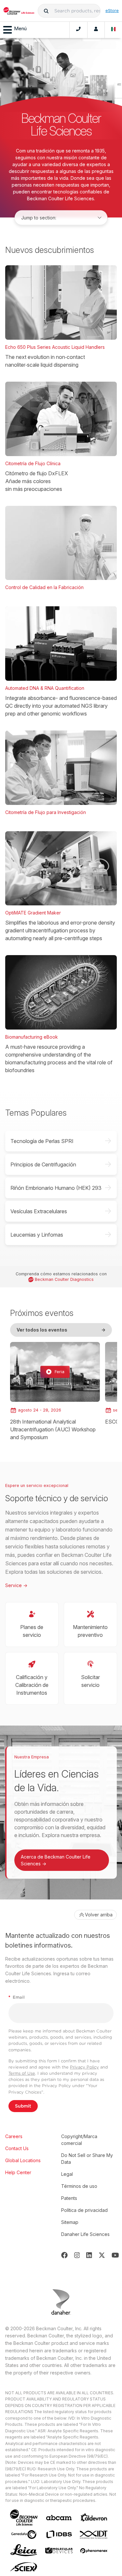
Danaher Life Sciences (85, 2234)
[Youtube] (115, 2255)
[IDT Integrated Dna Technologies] (94, 2535)
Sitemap (70, 2222)
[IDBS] (59, 2534)
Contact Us (17, 2148)
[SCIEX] (24, 2567)
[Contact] (78, 30)
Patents (69, 2198)
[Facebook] (64, 2255)
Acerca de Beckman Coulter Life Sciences (56, 1860)
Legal (67, 2174)
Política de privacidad (84, 2210)
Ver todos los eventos (61, 1330)
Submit (23, 2106)
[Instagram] (77, 2255)
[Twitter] (102, 2255)
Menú (20, 28)
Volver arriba (99, 1915)
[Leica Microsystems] (24, 2551)
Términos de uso (79, 2186)
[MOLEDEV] (59, 2550)
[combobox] (69, 11)
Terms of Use (22, 2073)
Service (16, 1585)
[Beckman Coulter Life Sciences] (19, 11)
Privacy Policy (84, 2067)
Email (17, 1997)
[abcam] (59, 2518)
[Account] (96, 30)
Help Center (18, 2172)
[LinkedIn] (89, 2255)
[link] (55, 1392)
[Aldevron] (94, 2518)
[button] (46, 11)
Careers (14, 2136)
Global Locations (23, 2160)
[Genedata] (24, 2535)
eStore (112, 10)
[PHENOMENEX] (94, 2551)
